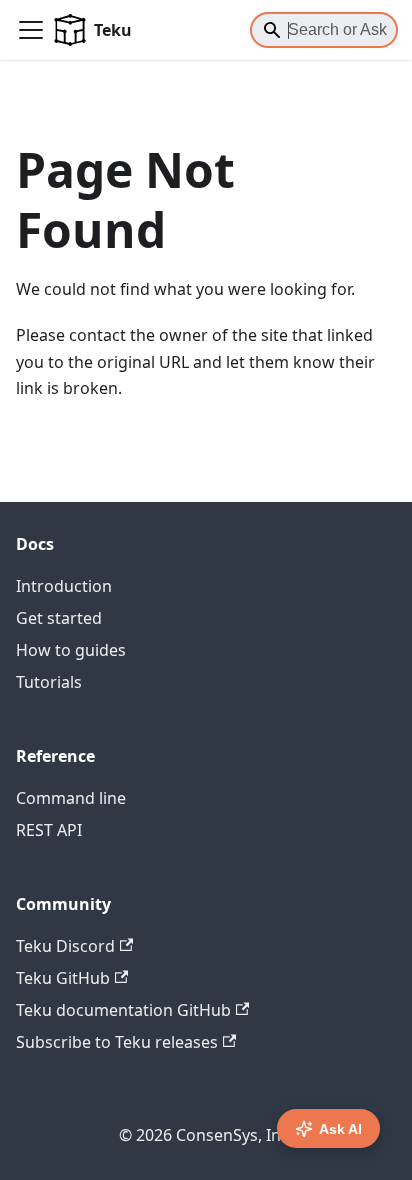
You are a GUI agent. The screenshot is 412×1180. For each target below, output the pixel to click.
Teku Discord (65, 946)
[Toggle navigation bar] (31, 30)
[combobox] (324, 30)
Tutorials (49, 682)
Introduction (64, 586)
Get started (59, 618)
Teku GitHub (63, 978)
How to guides (71, 650)
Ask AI (340, 1129)
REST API (49, 830)
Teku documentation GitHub (123, 1010)
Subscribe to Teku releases (117, 1042)
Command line (71, 798)
